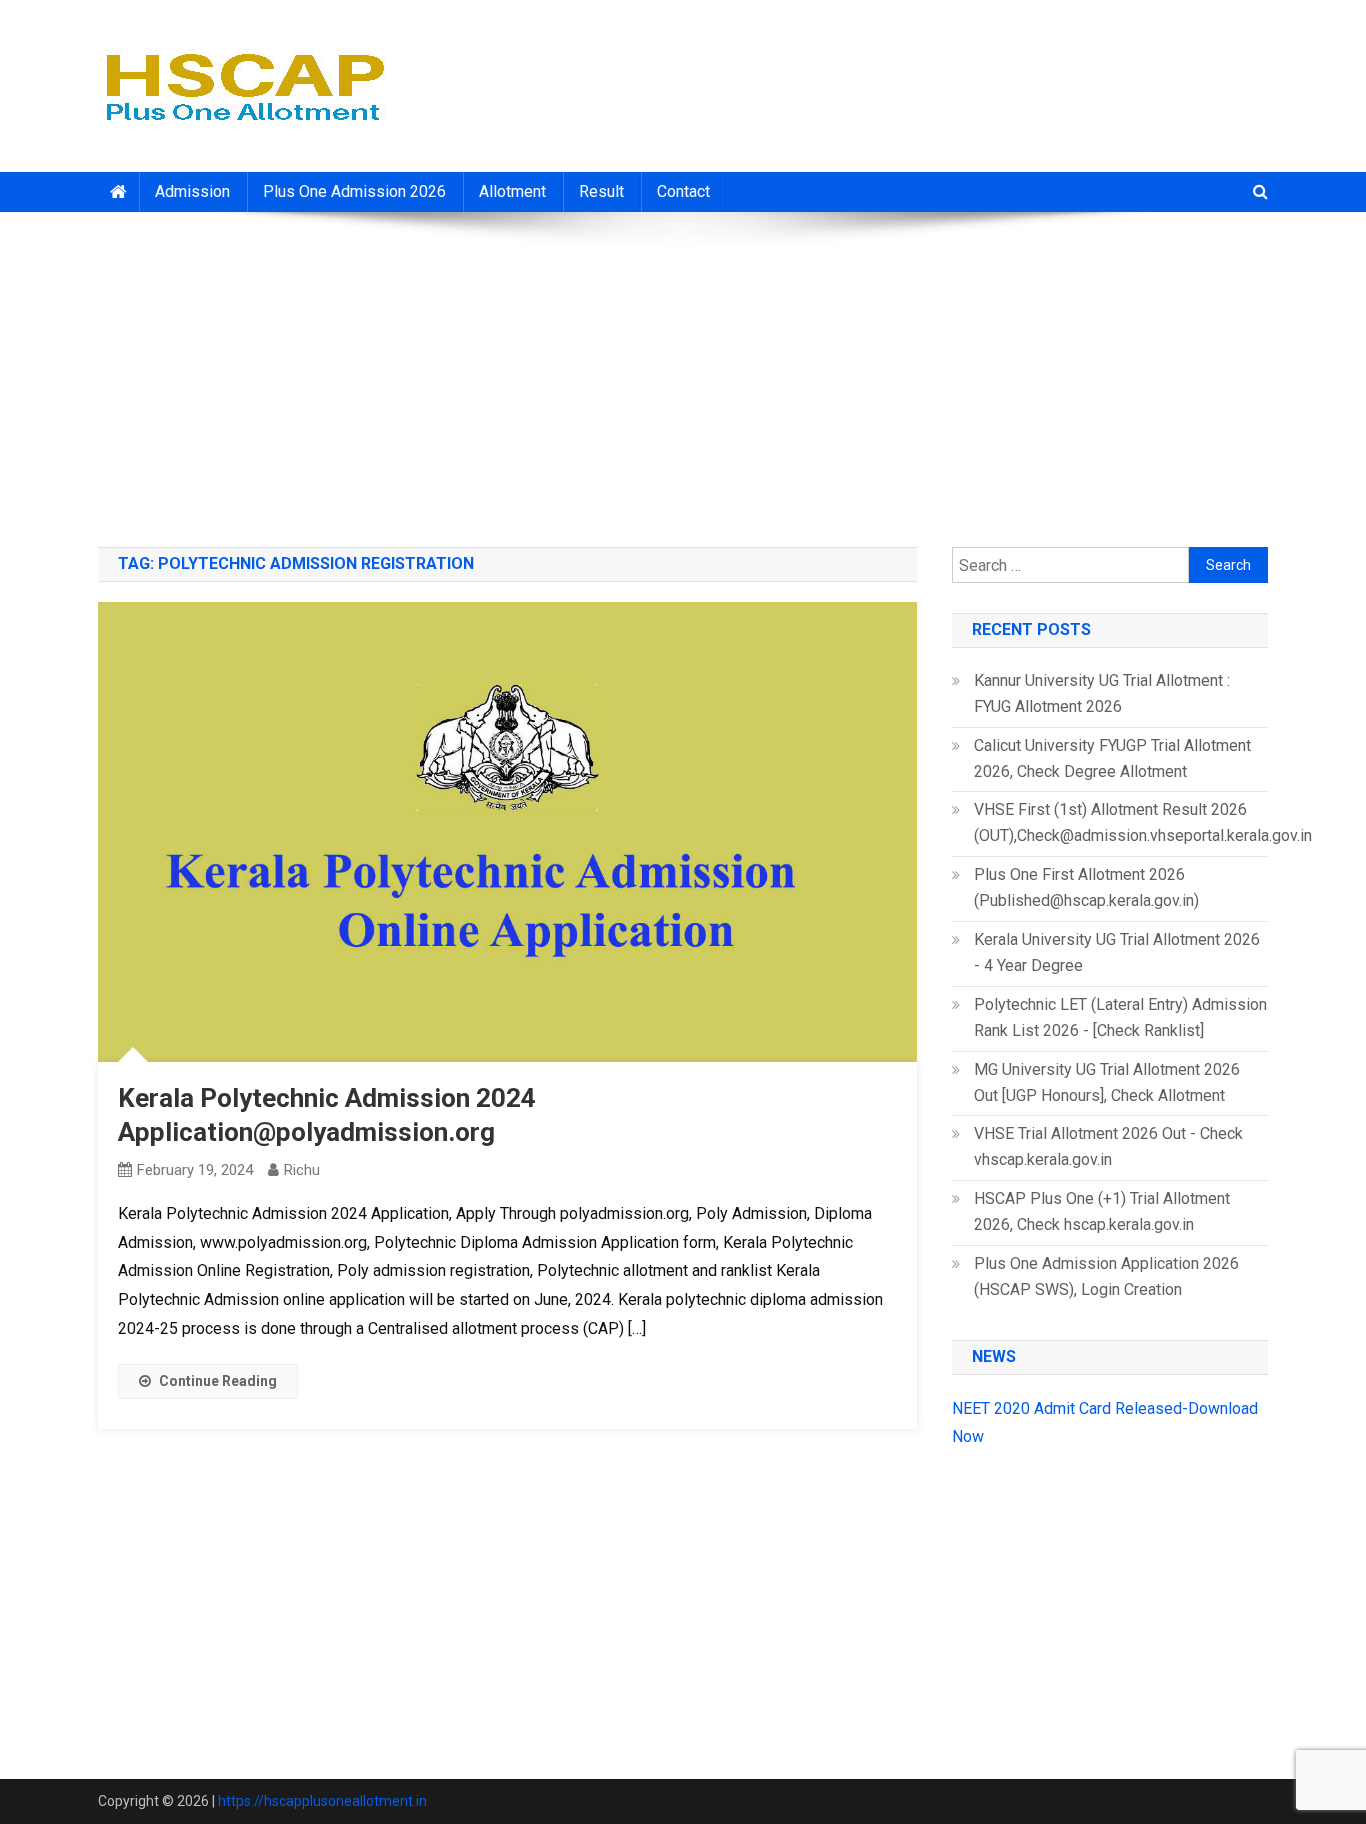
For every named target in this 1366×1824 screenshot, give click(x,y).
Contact (683, 191)
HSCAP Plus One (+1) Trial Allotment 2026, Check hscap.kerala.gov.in (1102, 1211)
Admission (192, 191)
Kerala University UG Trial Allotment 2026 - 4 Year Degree (1117, 952)
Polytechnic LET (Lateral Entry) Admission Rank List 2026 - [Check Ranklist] (1120, 1017)
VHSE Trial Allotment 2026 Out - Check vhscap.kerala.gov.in (1108, 1146)
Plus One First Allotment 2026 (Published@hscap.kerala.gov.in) (1086, 887)
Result (601, 191)
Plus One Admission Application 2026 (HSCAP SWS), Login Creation (1106, 1276)
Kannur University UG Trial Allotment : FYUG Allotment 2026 (1102, 693)
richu (302, 1170)
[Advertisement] (683, 372)
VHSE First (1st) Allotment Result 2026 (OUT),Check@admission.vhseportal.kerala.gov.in (1143, 822)
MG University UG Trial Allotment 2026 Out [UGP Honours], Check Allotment (1107, 1082)
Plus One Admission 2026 (354, 191)
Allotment (512, 191)
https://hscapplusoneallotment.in (322, 1801)
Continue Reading (218, 1381)
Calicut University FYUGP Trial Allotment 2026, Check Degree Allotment (1112, 758)
